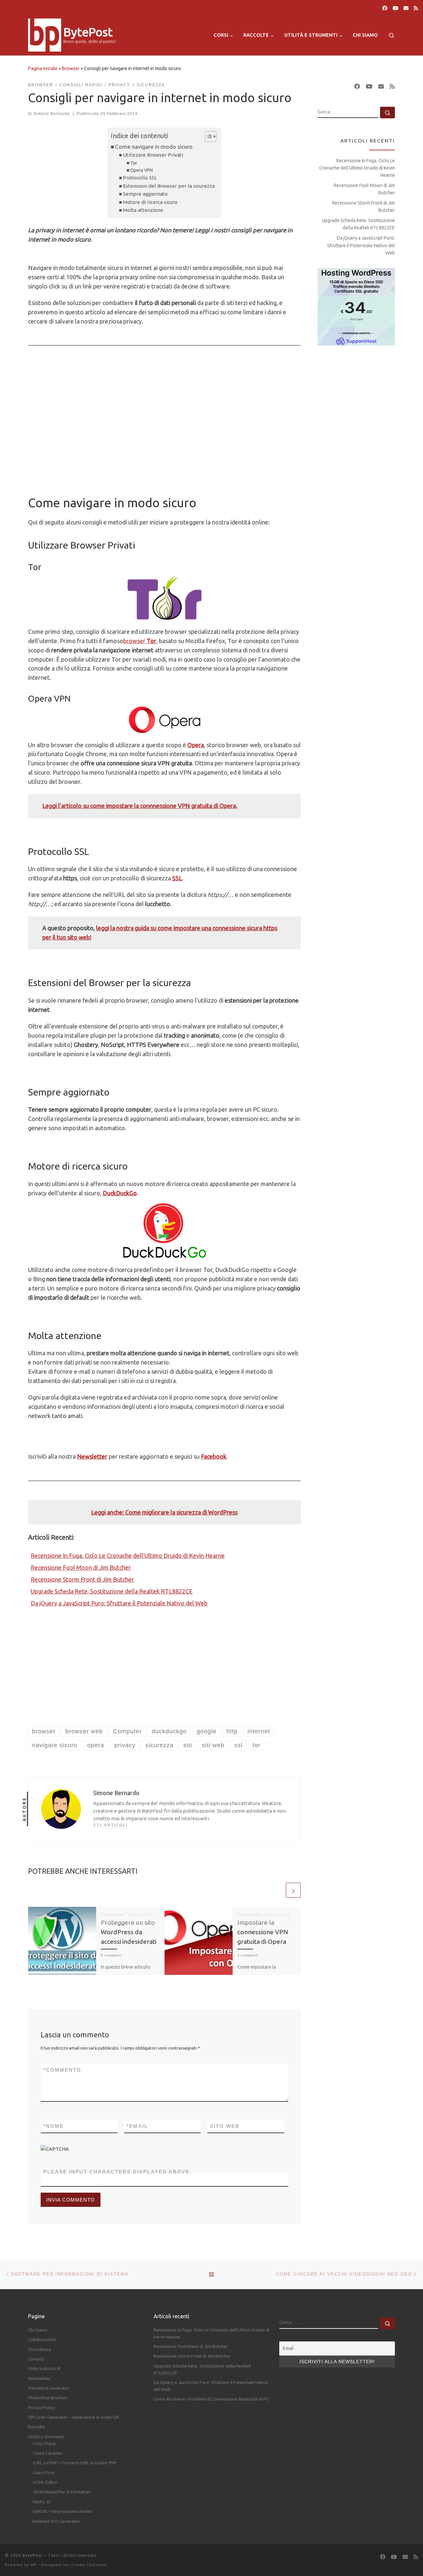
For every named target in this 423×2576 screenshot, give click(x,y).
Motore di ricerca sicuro (150, 202)
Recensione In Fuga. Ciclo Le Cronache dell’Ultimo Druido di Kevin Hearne (128, 1556)
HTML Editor (45, 2482)
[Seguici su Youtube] (395, 8)
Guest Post (44, 2473)
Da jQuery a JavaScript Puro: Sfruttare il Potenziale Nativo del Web (119, 1603)
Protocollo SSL (140, 178)
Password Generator (49, 2388)
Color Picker (45, 2443)
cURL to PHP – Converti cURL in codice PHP (75, 2463)
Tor (134, 163)
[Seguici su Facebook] (385, 8)
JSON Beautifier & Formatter (62, 2492)
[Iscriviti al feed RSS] (416, 8)
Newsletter (39, 2378)
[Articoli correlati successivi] (293, 1890)
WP (33, 2565)
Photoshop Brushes (48, 2398)
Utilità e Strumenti (46, 2437)
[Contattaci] (406, 8)
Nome (54, 2126)
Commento (62, 2070)
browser (135, 641)
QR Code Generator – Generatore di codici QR (74, 2417)
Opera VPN (141, 170)
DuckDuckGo (120, 1193)
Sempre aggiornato (145, 194)
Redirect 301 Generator (56, 2521)
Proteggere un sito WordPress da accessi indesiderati (129, 1932)
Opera (196, 745)
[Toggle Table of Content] (207, 136)
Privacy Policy (41, 2407)
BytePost (32, 2555)
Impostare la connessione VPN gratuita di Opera (263, 1932)
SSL (177, 878)
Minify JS (42, 2502)
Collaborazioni (42, 2339)
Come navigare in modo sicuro (154, 147)
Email (137, 2126)
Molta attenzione (143, 210)
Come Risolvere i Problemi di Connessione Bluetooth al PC (211, 2399)
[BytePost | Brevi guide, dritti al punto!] (45, 34)
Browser (71, 68)
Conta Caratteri (48, 2453)
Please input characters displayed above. (117, 2172)
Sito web (225, 2126)
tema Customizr (91, 2565)
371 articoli (110, 1825)
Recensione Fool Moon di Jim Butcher (81, 1567)
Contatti (36, 2359)
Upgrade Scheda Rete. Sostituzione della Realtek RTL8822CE (112, 1591)
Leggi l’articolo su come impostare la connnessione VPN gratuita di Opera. (140, 806)
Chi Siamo (38, 2330)
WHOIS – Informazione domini (62, 2511)
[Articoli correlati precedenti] (277, 1890)
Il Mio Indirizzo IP (44, 2368)
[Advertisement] (164, 434)
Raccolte (37, 2427)
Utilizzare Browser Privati (153, 155)
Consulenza (39, 2349)
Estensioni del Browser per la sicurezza (169, 186)
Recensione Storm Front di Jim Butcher (82, 1579)
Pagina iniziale (43, 68)
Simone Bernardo (52, 114)
